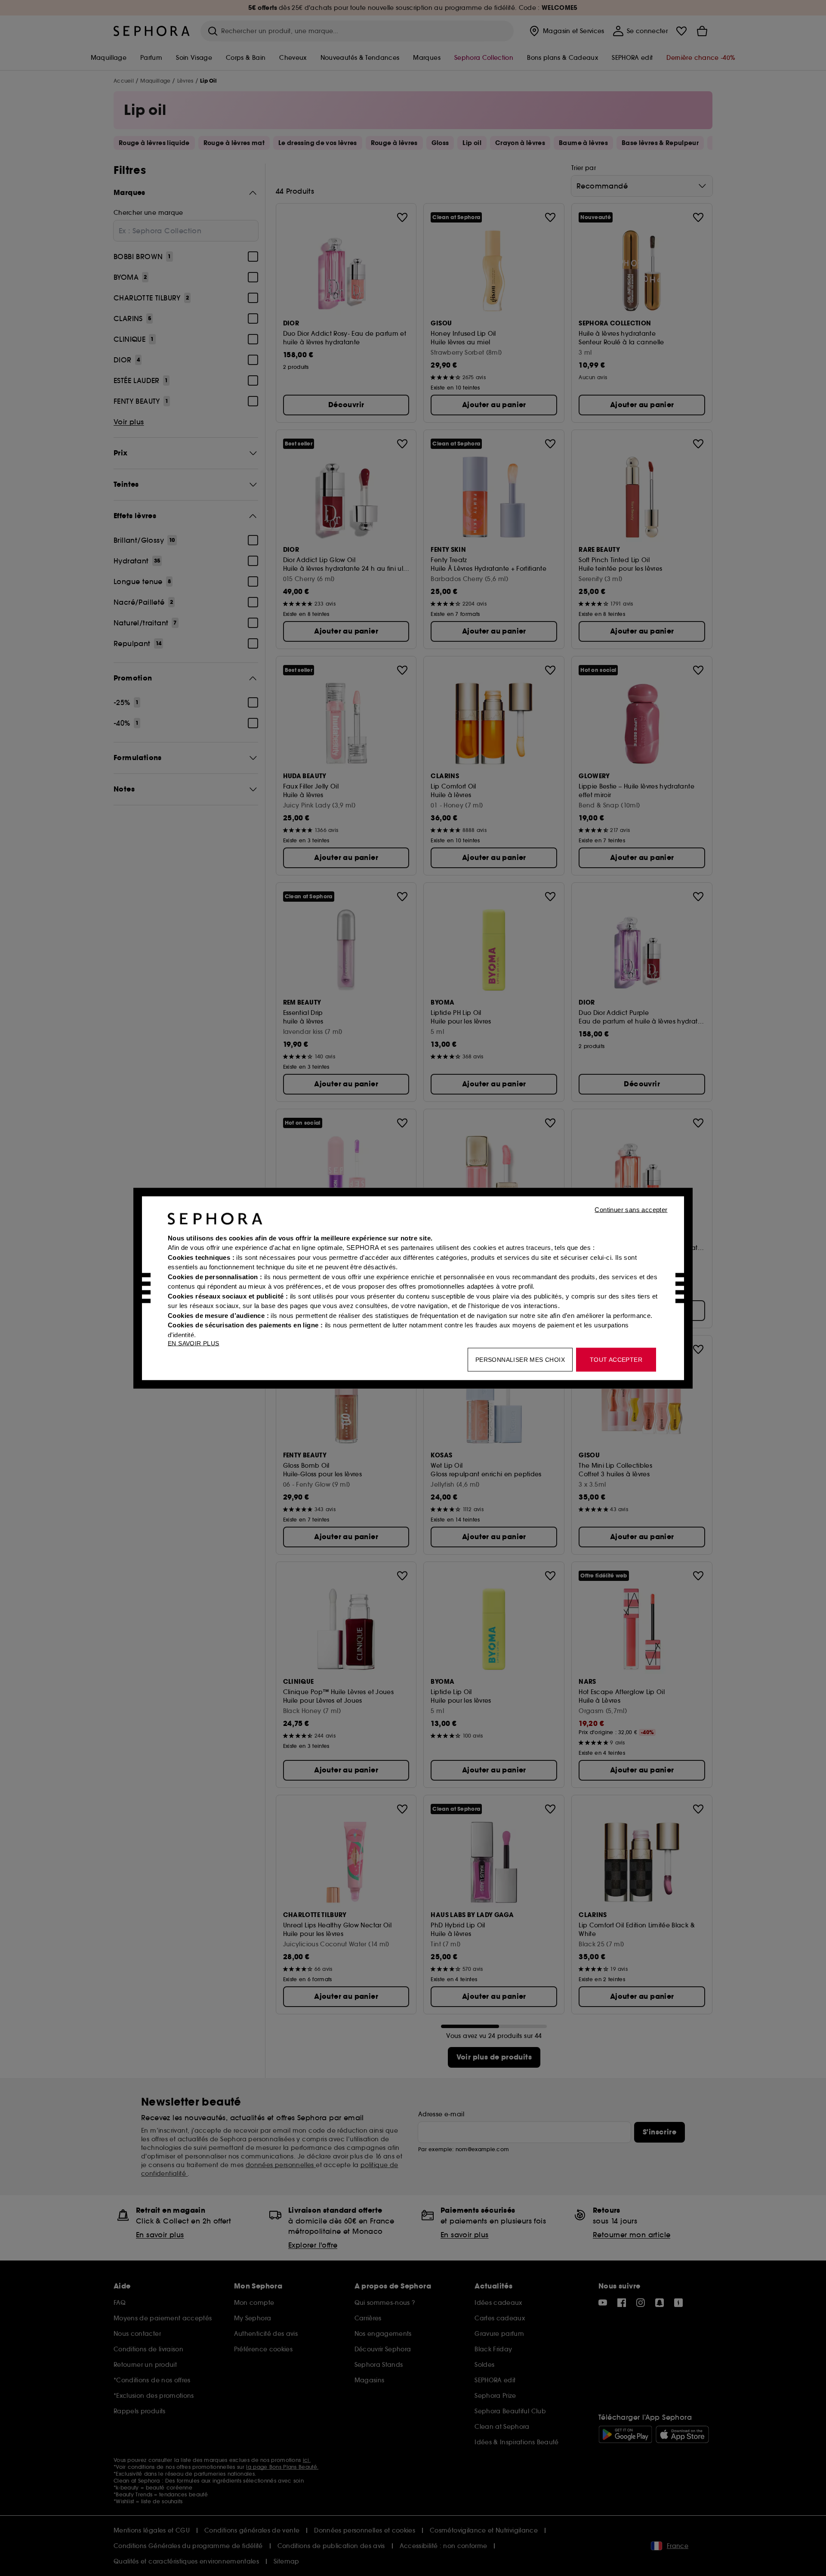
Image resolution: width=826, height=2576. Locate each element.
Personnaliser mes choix (520, 1359)
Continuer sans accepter (631, 1209)
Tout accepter (616, 1359)
